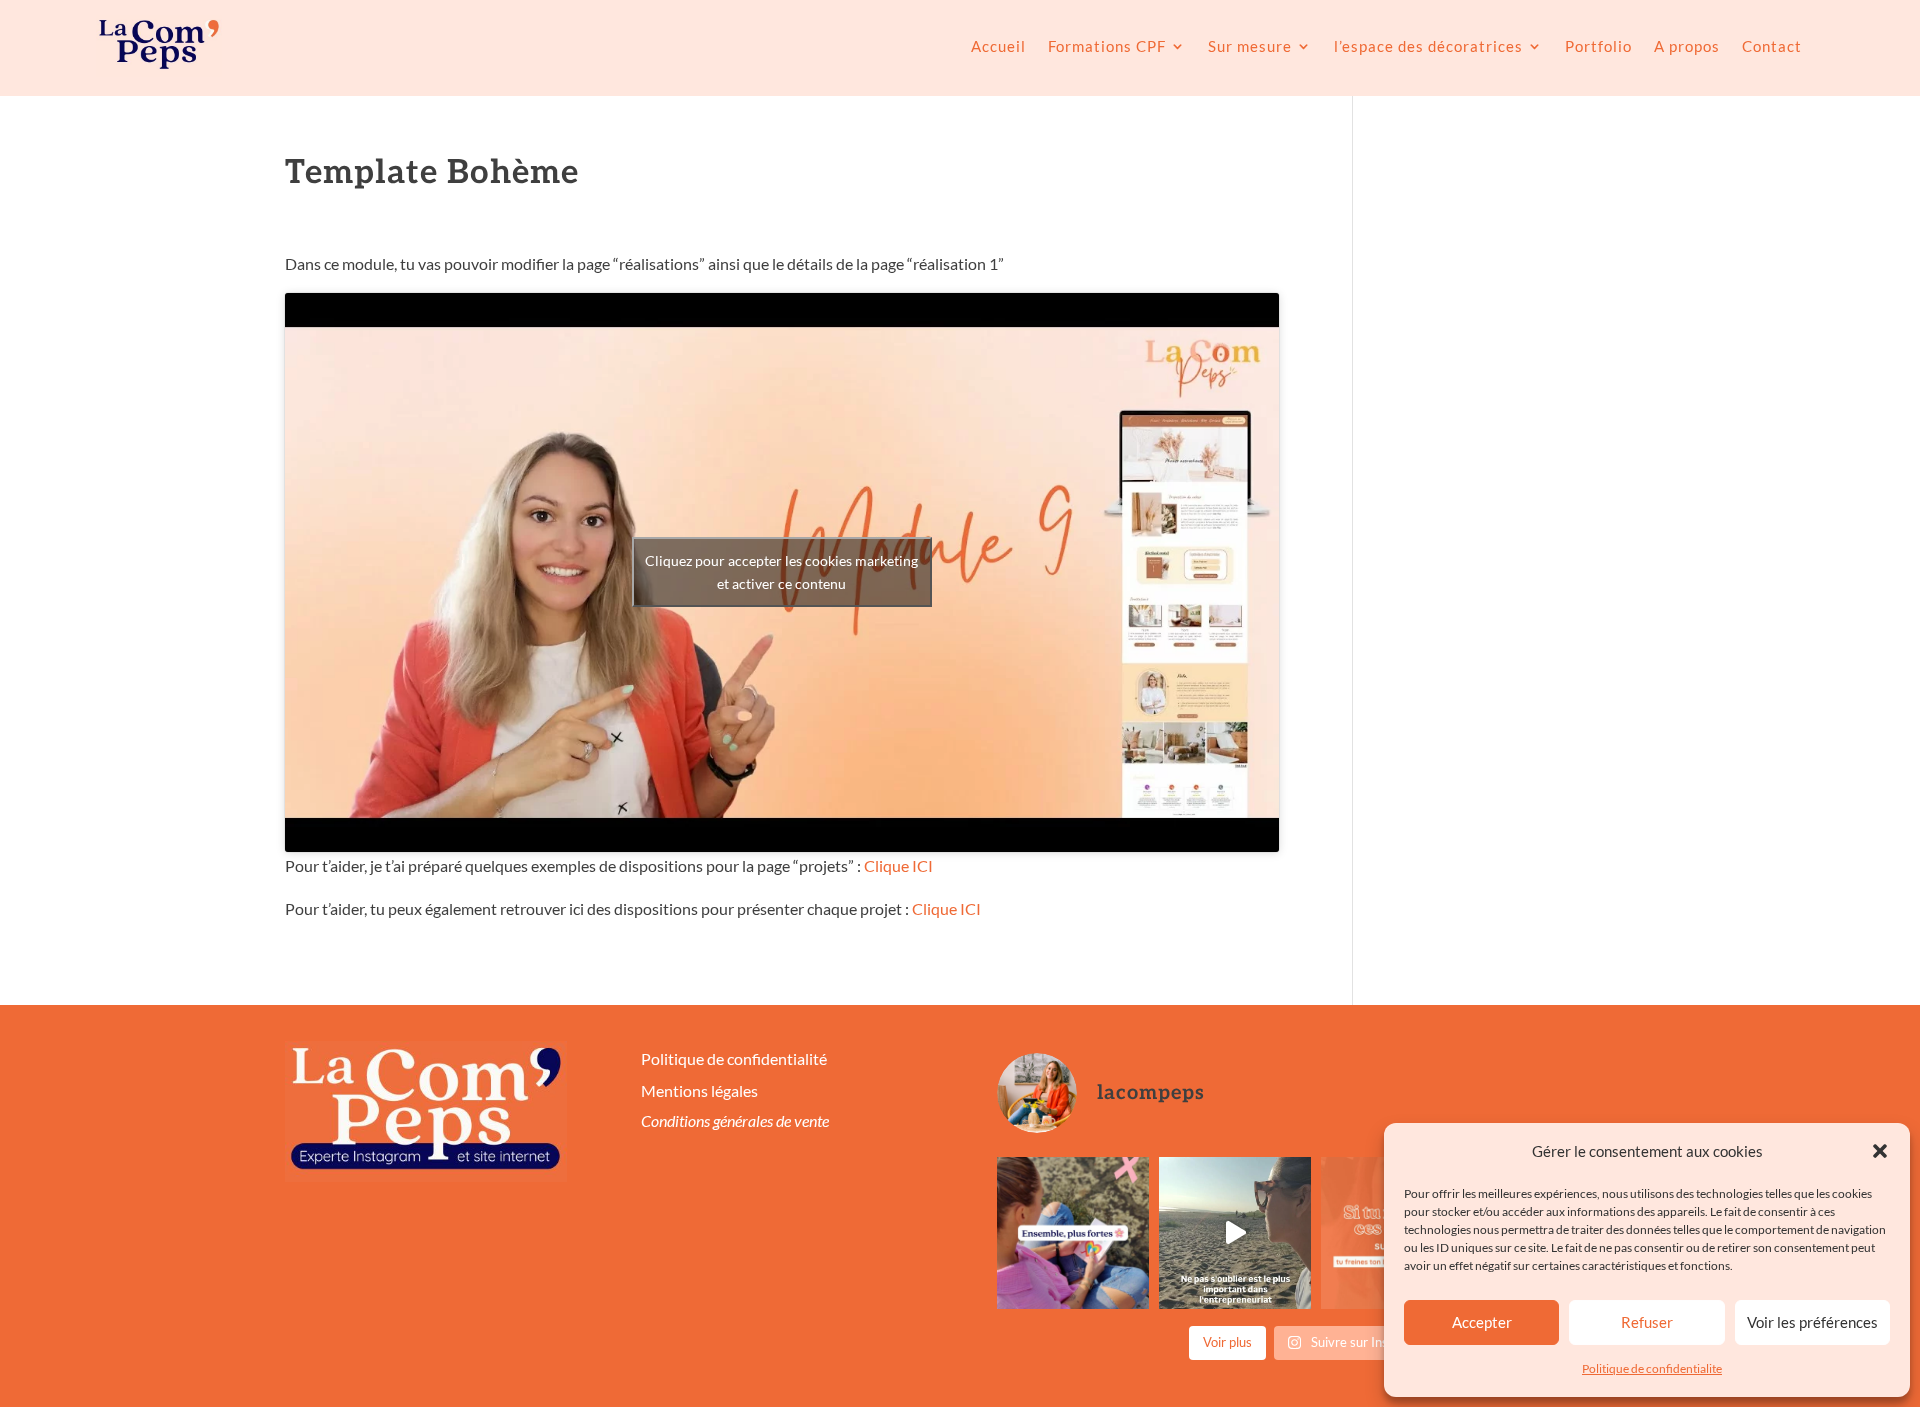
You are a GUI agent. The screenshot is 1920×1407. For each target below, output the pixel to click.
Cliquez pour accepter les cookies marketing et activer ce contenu (781, 572)
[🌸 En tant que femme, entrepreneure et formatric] (1073, 1233)
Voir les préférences (1812, 1322)
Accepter (1482, 1322)
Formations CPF (1107, 46)
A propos (1687, 46)
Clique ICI (898, 865)
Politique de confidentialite (1652, 1368)
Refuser (1647, 1322)
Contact (1772, 46)
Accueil (998, 46)
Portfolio (1598, 46)
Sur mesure (1250, 46)
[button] (1880, 1151)
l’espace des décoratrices (1428, 46)
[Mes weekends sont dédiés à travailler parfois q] (1235, 1233)
